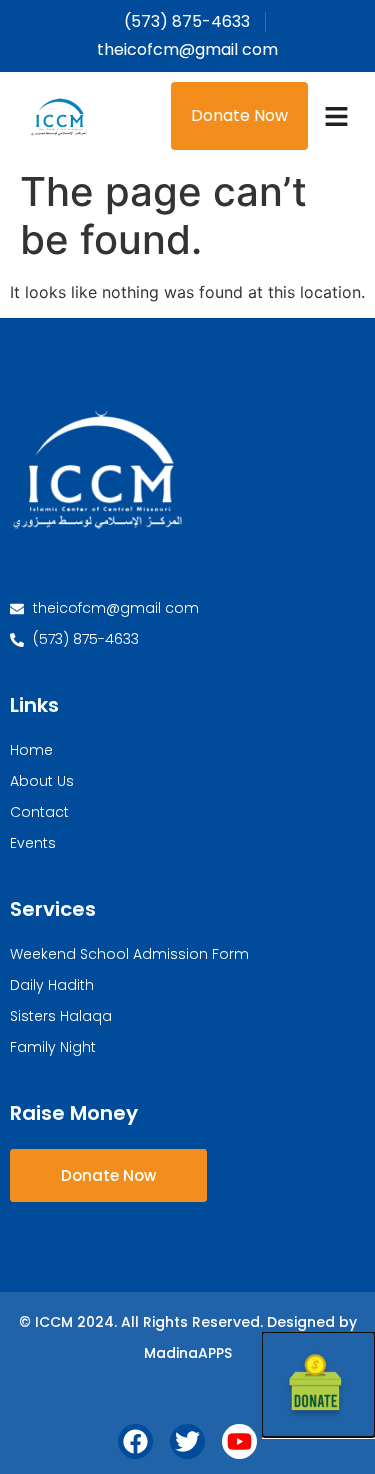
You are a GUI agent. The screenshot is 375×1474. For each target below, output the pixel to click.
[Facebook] (135, 1441)
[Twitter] (187, 1441)
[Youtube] (239, 1441)
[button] (337, 116)
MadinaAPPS (188, 1353)
